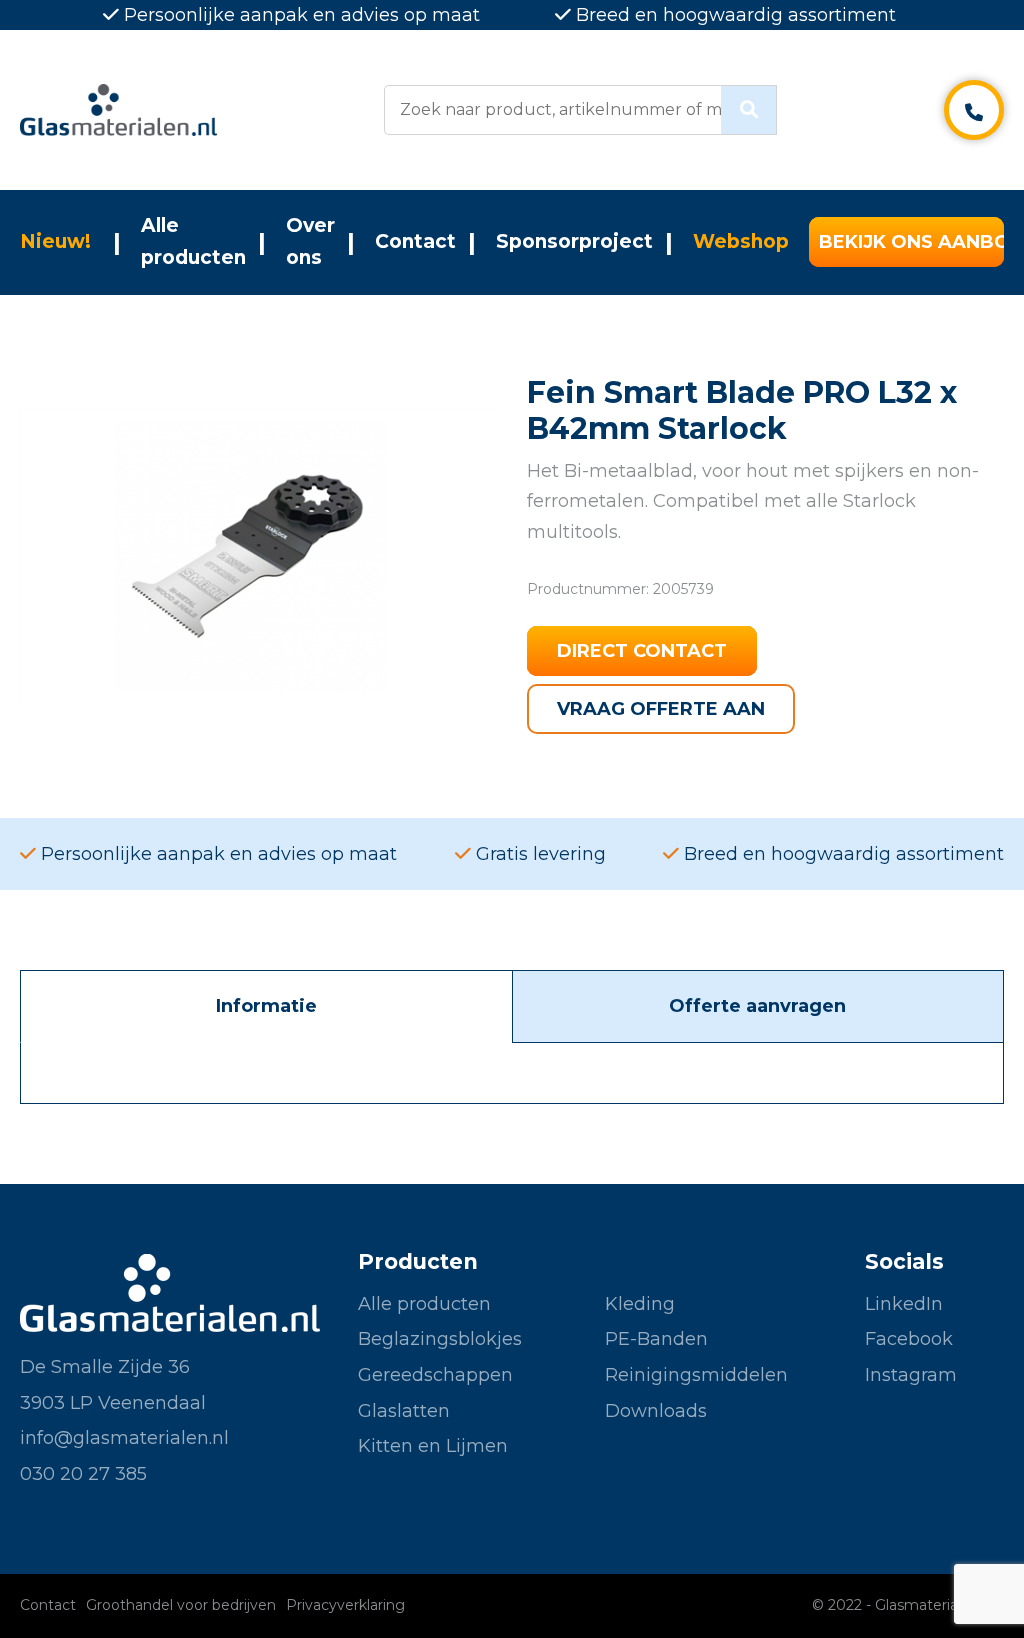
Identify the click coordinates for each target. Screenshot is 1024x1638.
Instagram (911, 1375)
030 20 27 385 (83, 1474)
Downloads (656, 1411)
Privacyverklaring (345, 1605)
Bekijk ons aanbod (911, 242)
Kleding (640, 1304)
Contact (415, 241)
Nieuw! (55, 241)
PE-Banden (656, 1339)
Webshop (741, 241)
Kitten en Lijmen (433, 1446)
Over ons (310, 241)
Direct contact (642, 651)
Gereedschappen (435, 1375)
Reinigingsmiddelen (696, 1375)
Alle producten (193, 241)
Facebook (909, 1339)
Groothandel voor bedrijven (181, 1605)
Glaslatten (404, 1411)
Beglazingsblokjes (440, 1339)
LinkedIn (904, 1304)
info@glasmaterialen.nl (124, 1438)
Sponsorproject (574, 241)
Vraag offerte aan (661, 709)
